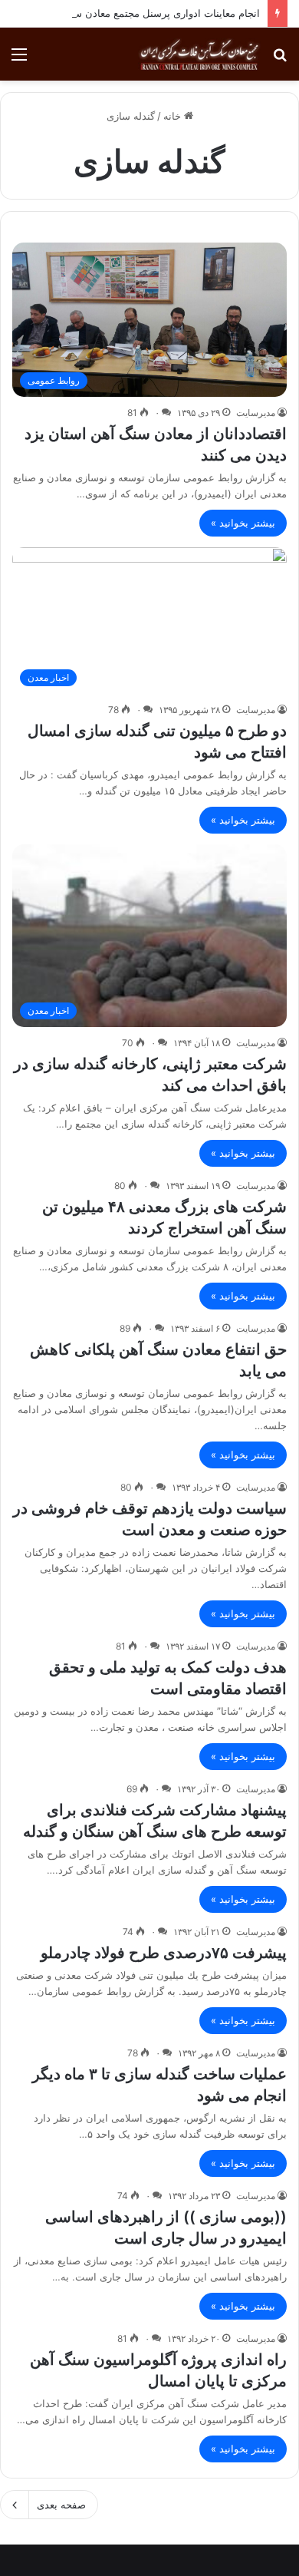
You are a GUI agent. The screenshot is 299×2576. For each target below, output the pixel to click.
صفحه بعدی (61, 2505)
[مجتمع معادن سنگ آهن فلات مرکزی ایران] (199, 54)
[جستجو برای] (280, 59)
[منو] (19, 59)
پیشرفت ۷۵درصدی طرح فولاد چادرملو (164, 1953)
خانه (174, 116)
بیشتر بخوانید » (243, 523)
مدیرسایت (256, 413)
